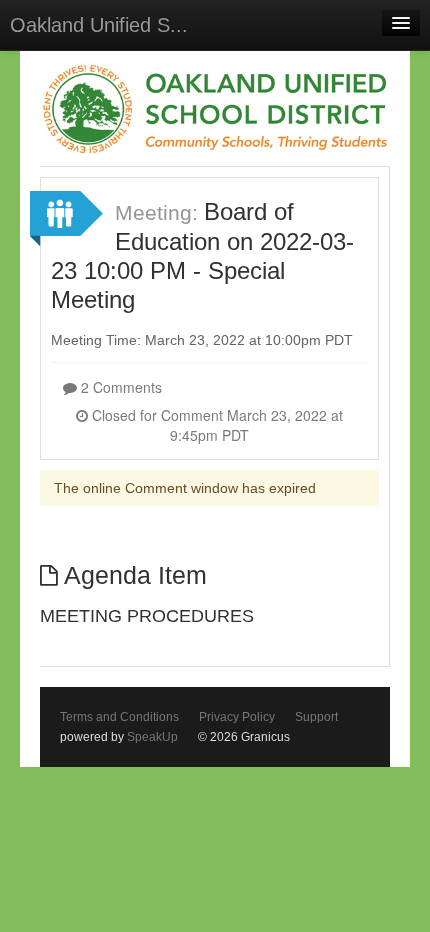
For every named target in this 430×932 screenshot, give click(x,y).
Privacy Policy (237, 717)
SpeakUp (152, 737)
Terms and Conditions (119, 717)
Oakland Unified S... (99, 25)
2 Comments (119, 387)
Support (316, 717)
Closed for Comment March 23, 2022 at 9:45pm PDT (215, 425)
